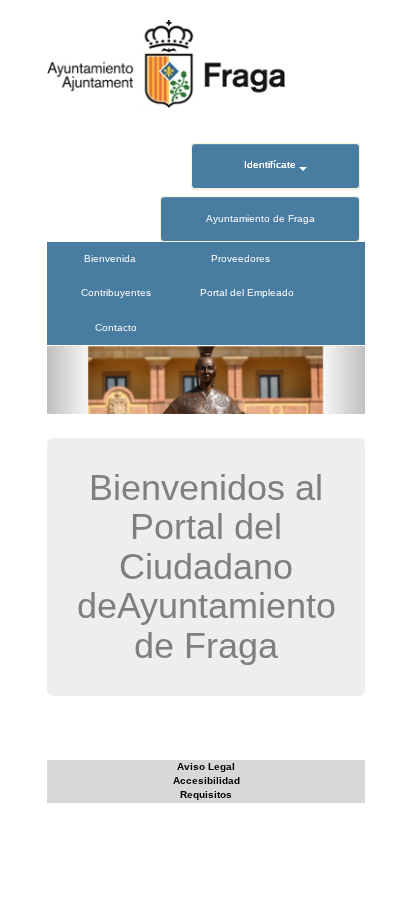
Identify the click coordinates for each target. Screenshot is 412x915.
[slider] (206, 380)
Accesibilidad (206, 780)
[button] (71, 380)
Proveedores (240, 258)
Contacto (116, 327)
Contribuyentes (116, 292)
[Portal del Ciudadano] (166, 64)
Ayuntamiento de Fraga (260, 218)
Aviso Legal (206, 766)
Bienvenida (110, 258)
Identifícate (271, 164)
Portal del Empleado (247, 292)
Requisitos (206, 794)
